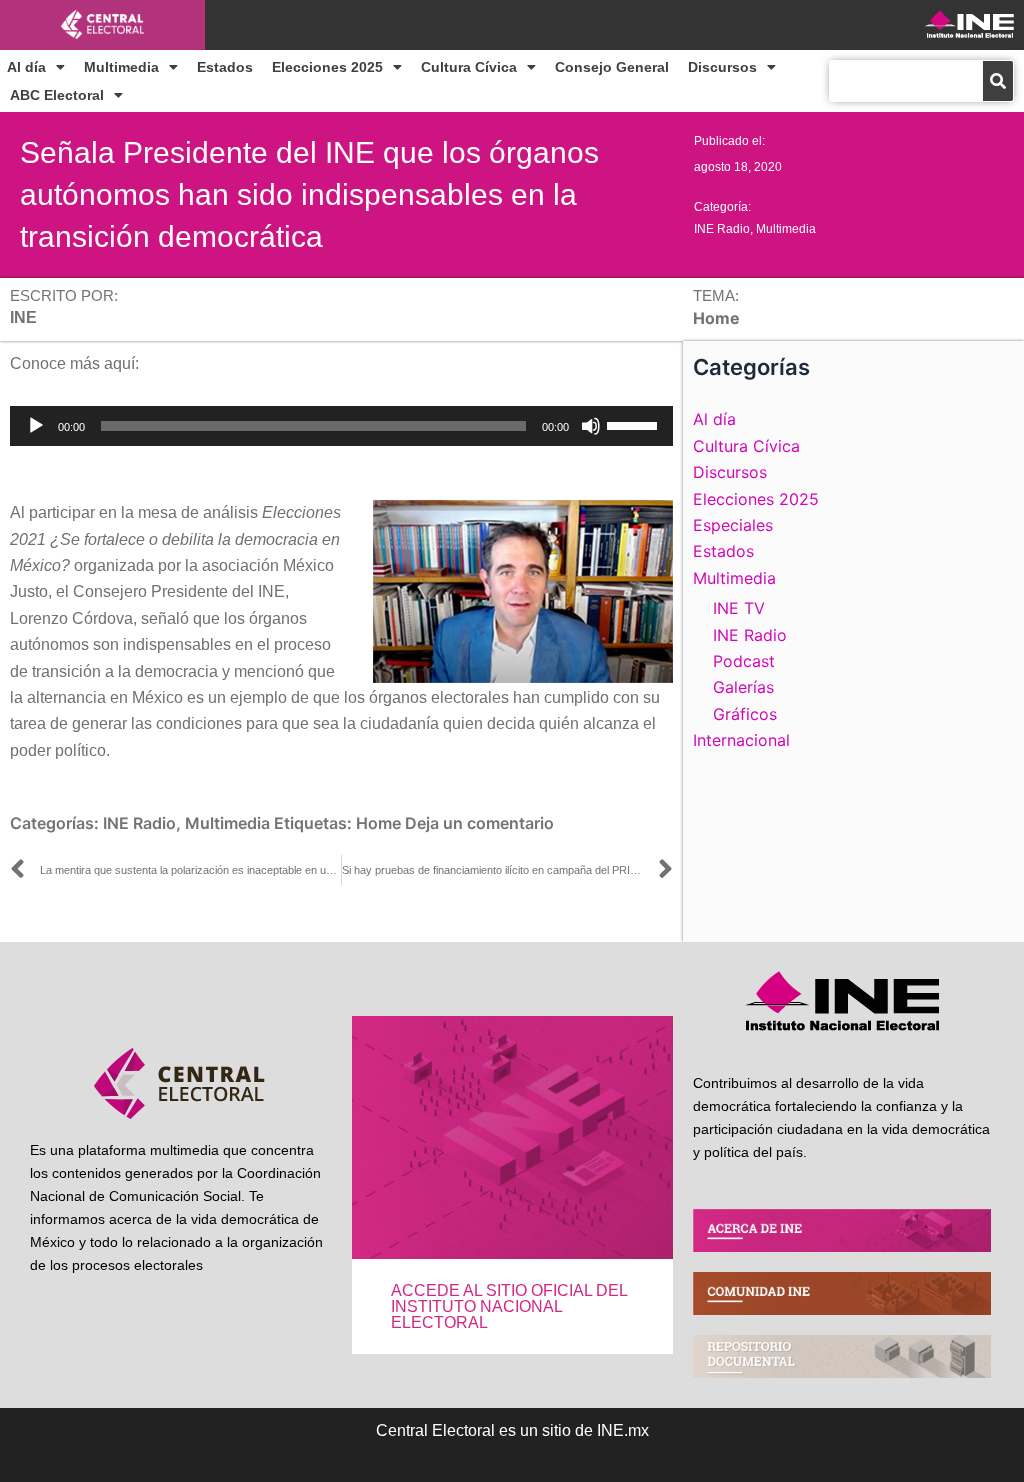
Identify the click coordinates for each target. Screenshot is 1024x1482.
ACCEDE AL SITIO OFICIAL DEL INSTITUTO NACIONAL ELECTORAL (509, 1306)
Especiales (733, 525)
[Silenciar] (591, 426)
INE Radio (722, 229)
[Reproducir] (36, 426)
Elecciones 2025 (327, 67)
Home (378, 823)
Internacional (741, 740)
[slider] (635, 424)
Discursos (722, 67)
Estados (225, 67)
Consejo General (612, 67)
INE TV (739, 608)
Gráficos (745, 714)
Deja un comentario (479, 823)
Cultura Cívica (469, 67)
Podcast (744, 661)
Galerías (743, 687)
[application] (341, 426)
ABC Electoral (57, 95)
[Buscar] (998, 81)
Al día (26, 67)
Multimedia (121, 67)
